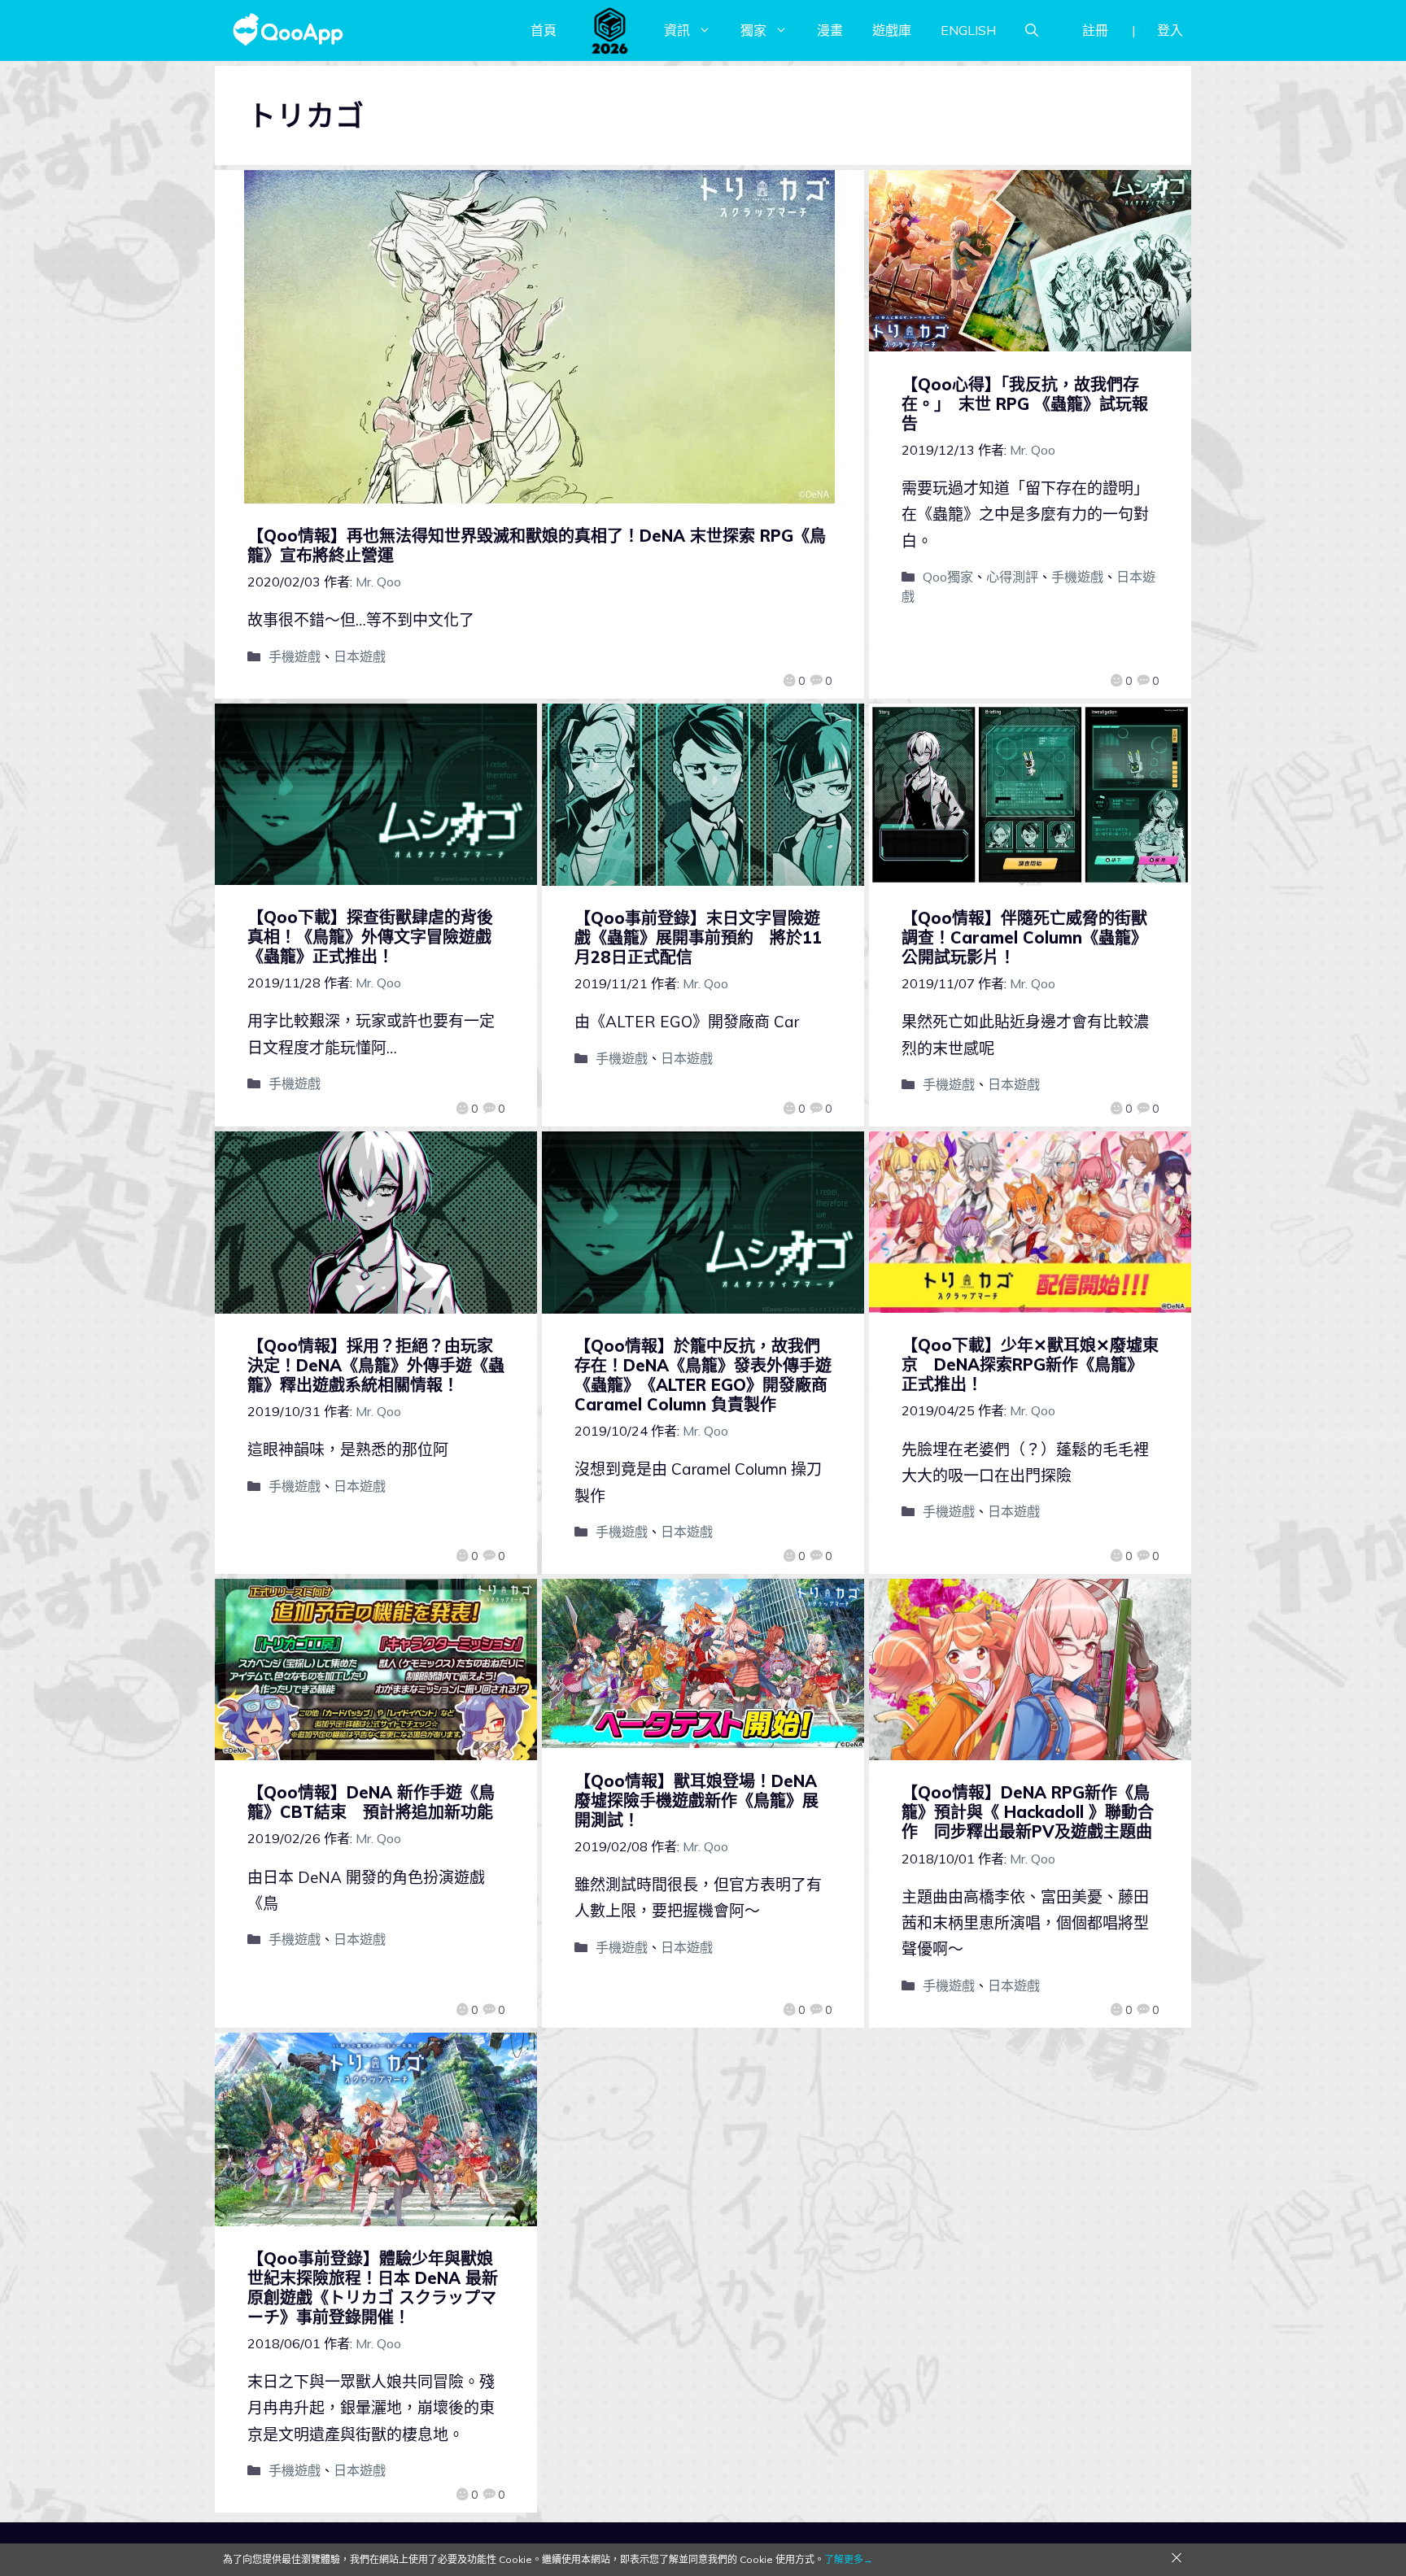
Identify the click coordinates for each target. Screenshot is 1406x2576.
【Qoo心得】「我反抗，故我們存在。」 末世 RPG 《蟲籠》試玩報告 (1025, 404)
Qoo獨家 (948, 577)
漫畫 (830, 30)
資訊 (677, 30)
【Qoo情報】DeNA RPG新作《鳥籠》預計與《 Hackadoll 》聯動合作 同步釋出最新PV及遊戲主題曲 (1028, 1812)
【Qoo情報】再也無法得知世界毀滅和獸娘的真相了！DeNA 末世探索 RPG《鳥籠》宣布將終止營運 (537, 545)
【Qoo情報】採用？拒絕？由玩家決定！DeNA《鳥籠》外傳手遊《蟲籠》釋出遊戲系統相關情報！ (376, 1365)
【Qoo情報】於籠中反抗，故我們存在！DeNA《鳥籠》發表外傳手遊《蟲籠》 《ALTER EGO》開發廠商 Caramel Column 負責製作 (703, 1375)
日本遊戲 (360, 656)
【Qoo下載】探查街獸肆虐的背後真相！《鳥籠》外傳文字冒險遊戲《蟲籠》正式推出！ (370, 937)
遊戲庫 (892, 30)
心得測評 (1012, 577)
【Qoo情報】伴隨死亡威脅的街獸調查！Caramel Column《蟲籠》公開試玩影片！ (1024, 937)
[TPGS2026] (610, 30)
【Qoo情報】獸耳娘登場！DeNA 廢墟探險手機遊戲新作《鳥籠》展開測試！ (696, 1800)
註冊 (1095, 30)
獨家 (753, 30)
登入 (1170, 30)
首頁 (544, 30)
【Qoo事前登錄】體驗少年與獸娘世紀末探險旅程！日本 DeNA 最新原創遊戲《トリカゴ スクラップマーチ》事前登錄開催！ (373, 2288)
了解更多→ (849, 2559)
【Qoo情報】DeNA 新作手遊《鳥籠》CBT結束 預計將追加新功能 (371, 1802)
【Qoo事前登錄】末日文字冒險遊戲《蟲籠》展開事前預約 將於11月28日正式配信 (698, 937)
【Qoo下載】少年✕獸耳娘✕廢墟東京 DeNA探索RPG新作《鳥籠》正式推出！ (1030, 1364)
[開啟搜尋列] (1032, 30)
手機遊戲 (295, 656)
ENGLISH (968, 30)
